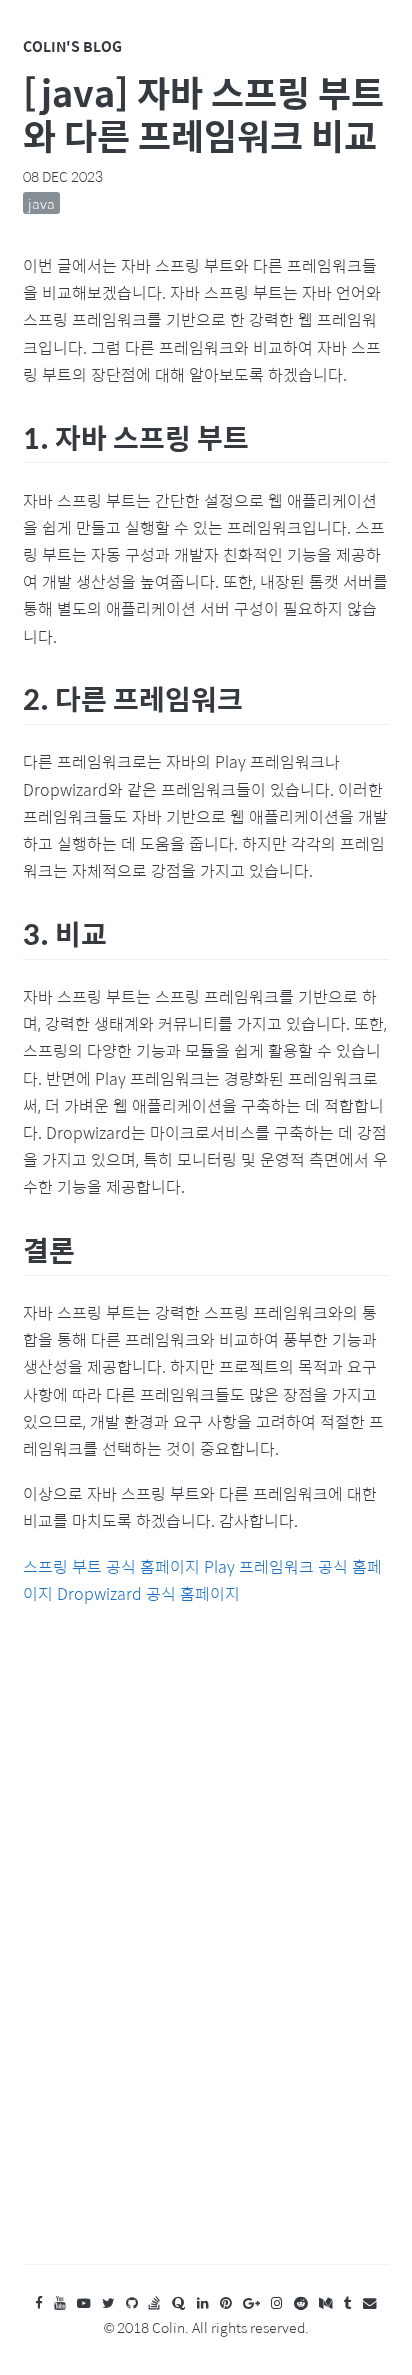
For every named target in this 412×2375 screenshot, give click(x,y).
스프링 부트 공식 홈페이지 (111, 1566)
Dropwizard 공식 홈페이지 (148, 1593)
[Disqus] (205, 1955)
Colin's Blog (72, 46)
